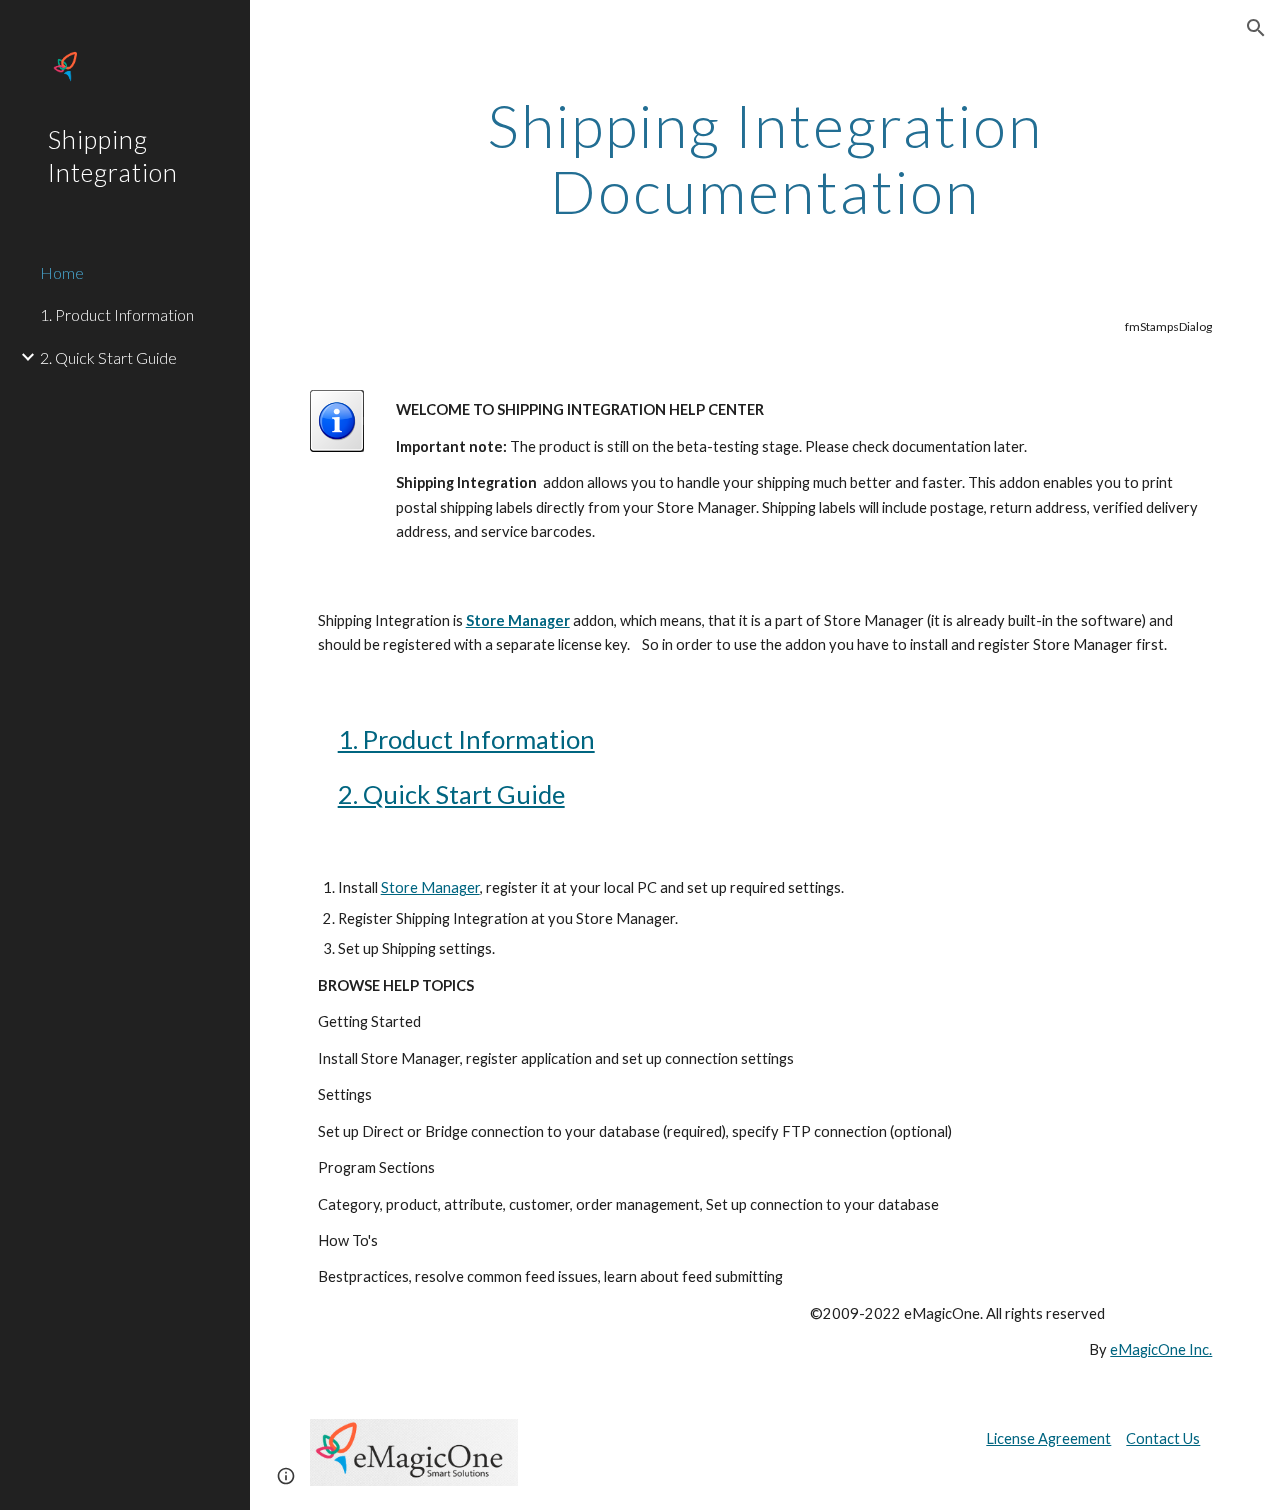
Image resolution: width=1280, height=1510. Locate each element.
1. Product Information (466, 739)
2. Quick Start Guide (451, 794)
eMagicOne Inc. (1161, 1349)
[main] (765, 158)
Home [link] (62, 272)
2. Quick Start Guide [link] (108, 357)
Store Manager (430, 887)
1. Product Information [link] (117, 314)
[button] (1256, 28)
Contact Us (1163, 1438)
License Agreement (1048, 1438)
